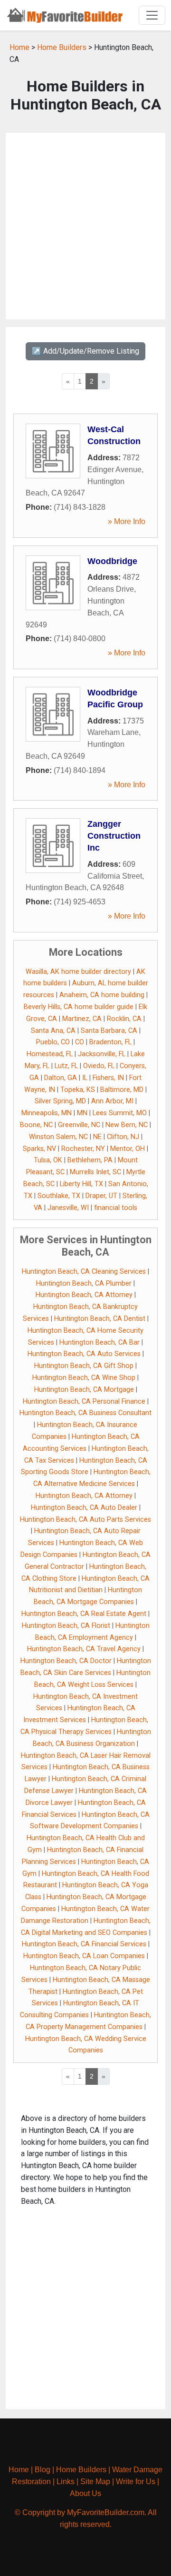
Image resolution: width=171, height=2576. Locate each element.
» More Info (127, 521)
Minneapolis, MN (47, 1113)
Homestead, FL (50, 1054)
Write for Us (136, 2482)
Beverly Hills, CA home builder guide (79, 1007)
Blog (43, 2470)
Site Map (95, 2482)
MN (82, 1113)
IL (85, 1078)
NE (97, 1137)
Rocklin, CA (124, 1019)
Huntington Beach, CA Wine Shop (84, 1378)
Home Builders (62, 47)
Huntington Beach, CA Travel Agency (84, 1649)
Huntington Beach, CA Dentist (100, 1319)
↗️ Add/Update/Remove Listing (85, 351)
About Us (85, 2493)
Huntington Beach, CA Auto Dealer (84, 1508)
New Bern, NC (127, 1125)
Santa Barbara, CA (109, 1031)
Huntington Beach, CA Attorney (84, 1295)
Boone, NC (36, 1125)
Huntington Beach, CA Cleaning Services (84, 1272)
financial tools (116, 1208)
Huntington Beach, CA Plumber (84, 1283)
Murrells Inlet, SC (95, 1172)
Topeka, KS (78, 1090)
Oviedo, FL (99, 1066)
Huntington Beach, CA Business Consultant (85, 1413)
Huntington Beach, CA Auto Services (84, 1354)
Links (66, 2482)
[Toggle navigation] (152, 15)
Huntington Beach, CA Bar (100, 1342)
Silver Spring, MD (60, 1101)
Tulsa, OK (48, 1160)
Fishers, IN (108, 1078)
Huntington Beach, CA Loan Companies (84, 1956)
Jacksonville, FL (102, 1054)
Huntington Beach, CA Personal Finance (84, 1402)
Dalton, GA (61, 1078)
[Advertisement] (85, 226)
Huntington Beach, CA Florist (66, 1626)
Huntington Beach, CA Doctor (66, 1661)
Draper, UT (101, 1196)
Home (19, 47)
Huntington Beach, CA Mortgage (84, 1390)
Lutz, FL (66, 1066)
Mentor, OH (128, 1149)
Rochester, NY (83, 1149)
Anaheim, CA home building (102, 995)
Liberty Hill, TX (81, 1184)
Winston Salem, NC (58, 1137)
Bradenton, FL (110, 1042)
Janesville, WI (68, 1208)
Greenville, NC (79, 1125)
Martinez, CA (82, 1019)
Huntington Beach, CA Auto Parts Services (85, 1520)
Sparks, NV (39, 1149)
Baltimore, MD (122, 1090)
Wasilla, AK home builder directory (78, 972)
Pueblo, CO (53, 1042)
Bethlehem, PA (90, 1160)
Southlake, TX (59, 1196)
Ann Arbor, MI (112, 1101)
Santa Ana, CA (53, 1031)
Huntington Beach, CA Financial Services (84, 1944)
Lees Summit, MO (120, 1113)
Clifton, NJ (123, 1137)
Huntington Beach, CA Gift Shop (84, 1366)
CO (80, 1042)
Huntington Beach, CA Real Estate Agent (84, 1614)
